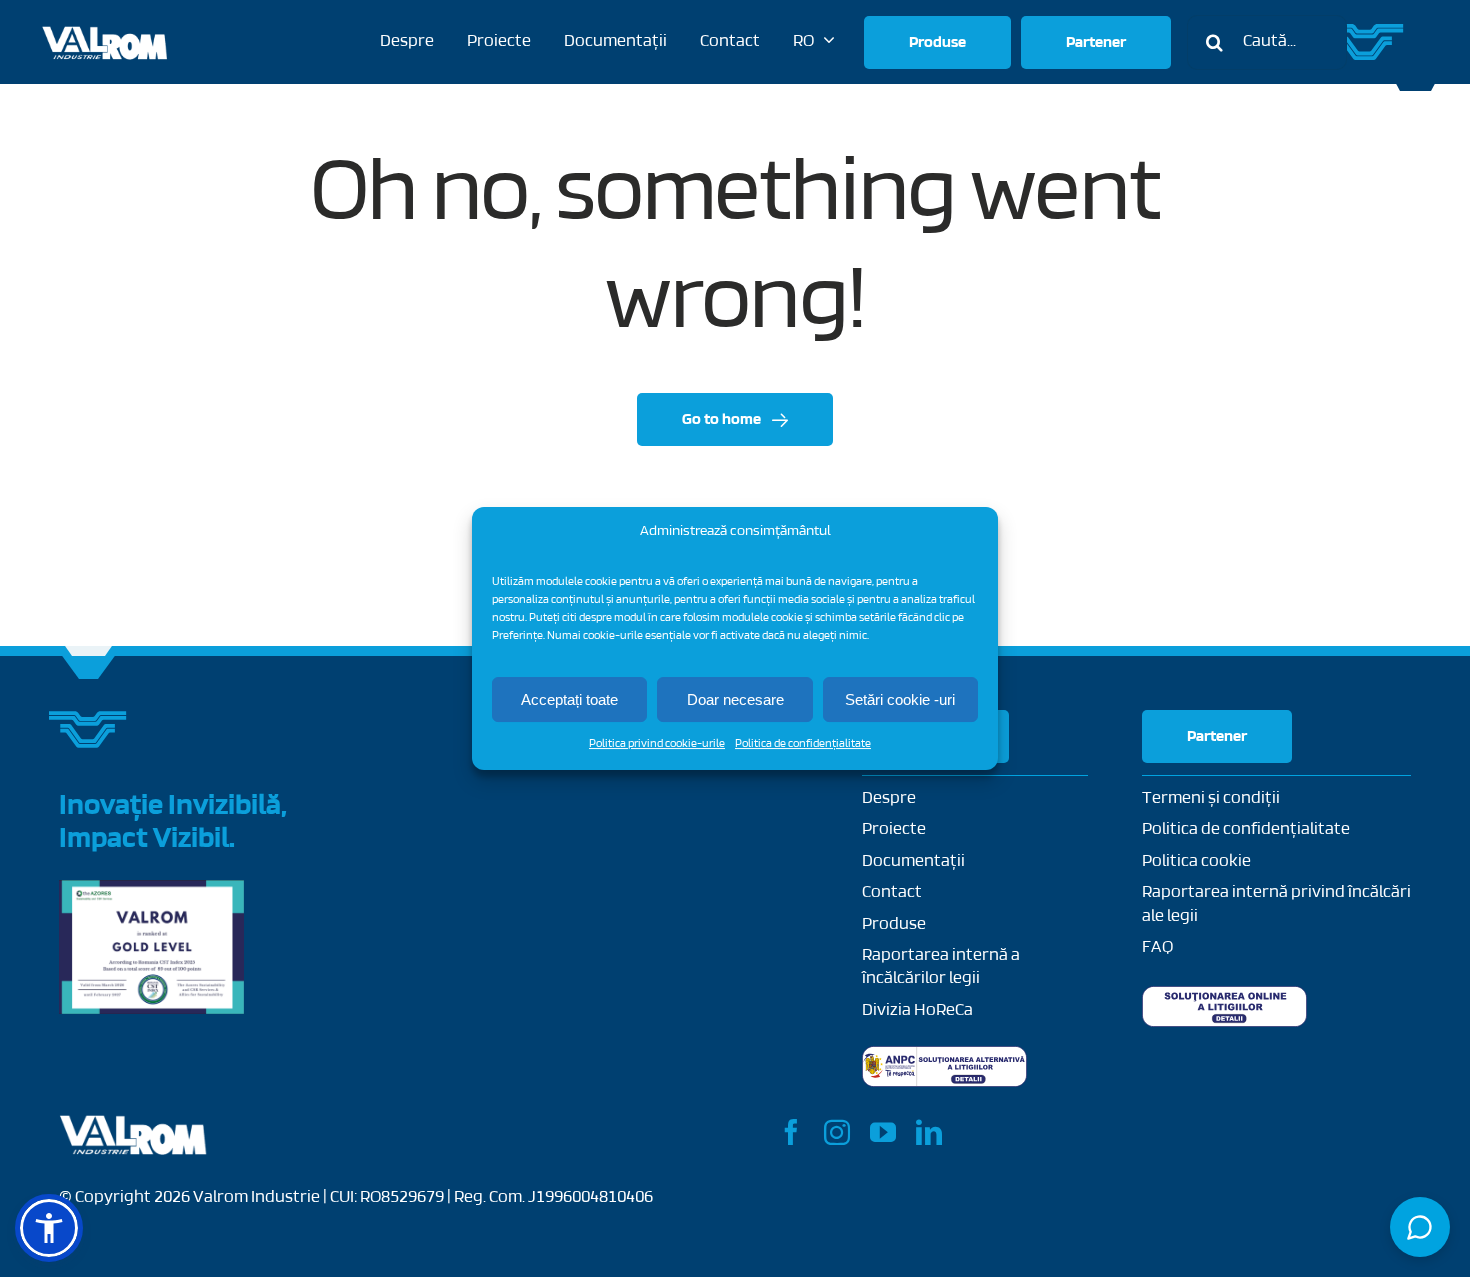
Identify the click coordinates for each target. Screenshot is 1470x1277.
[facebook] (791, 1132)
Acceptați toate (569, 699)
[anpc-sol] (1224, 995)
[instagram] (837, 1132)
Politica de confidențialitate (803, 744)
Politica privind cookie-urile (657, 744)
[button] (49, 1228)
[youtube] (883, 1132)
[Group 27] (1366, 32)
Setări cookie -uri (900, 699)
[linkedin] (929, 1132)
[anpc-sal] (944, 1055)
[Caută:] (1267, 43)
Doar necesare (735, 699)
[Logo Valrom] (105, 25)
